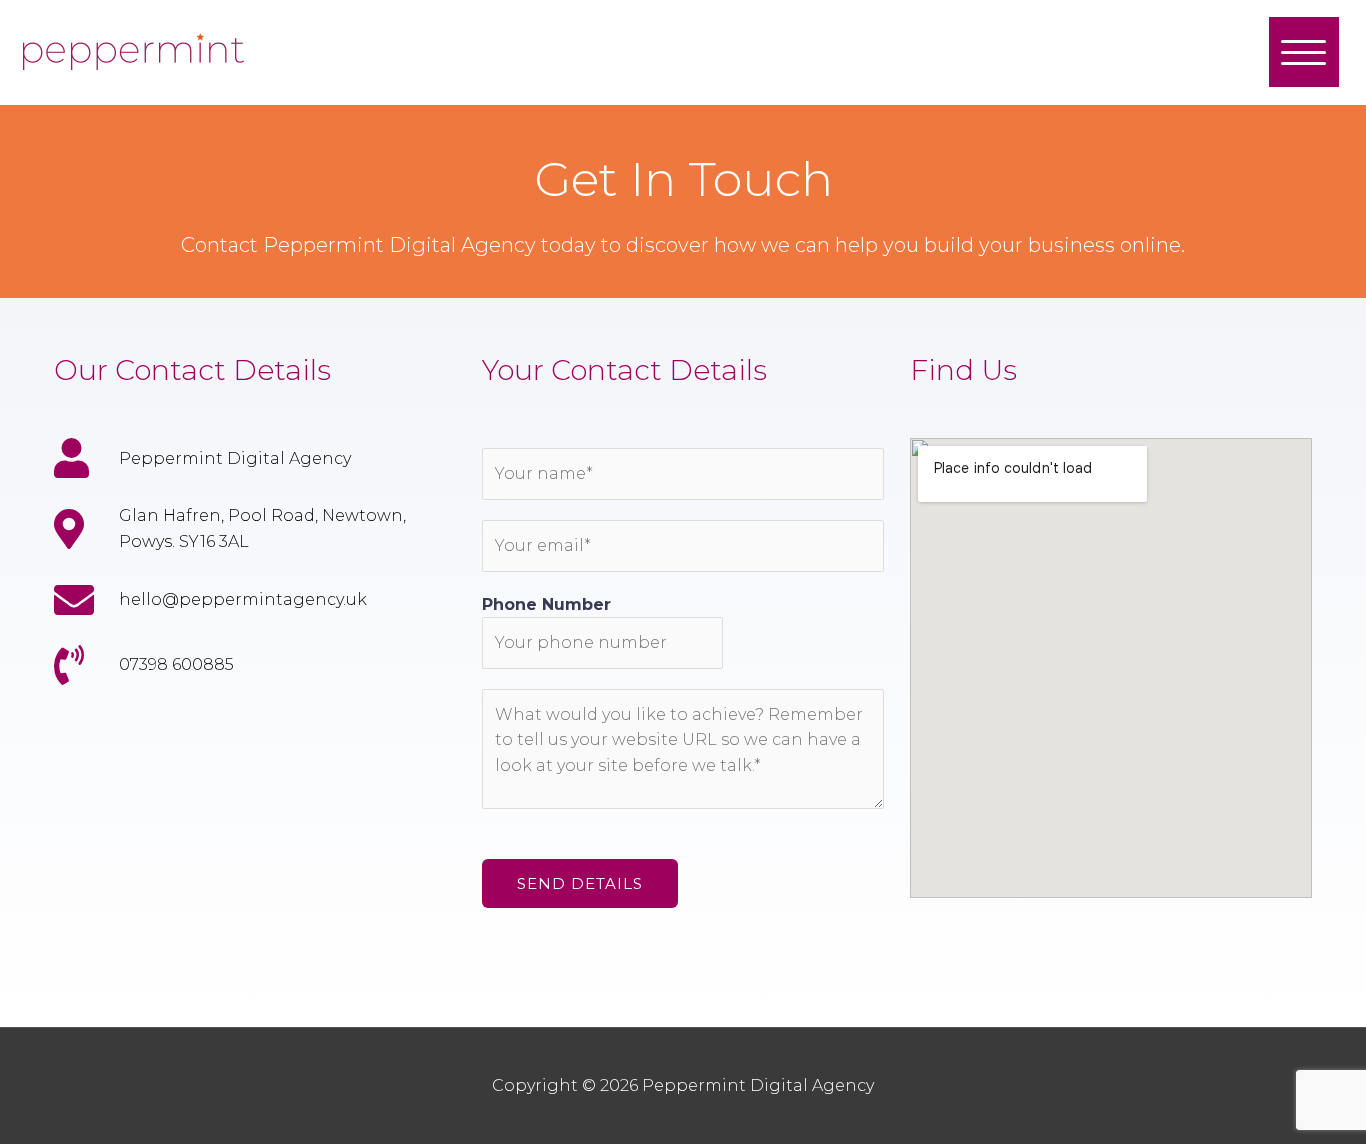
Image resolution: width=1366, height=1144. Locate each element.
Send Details (580, 883)
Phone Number (546, 604)
